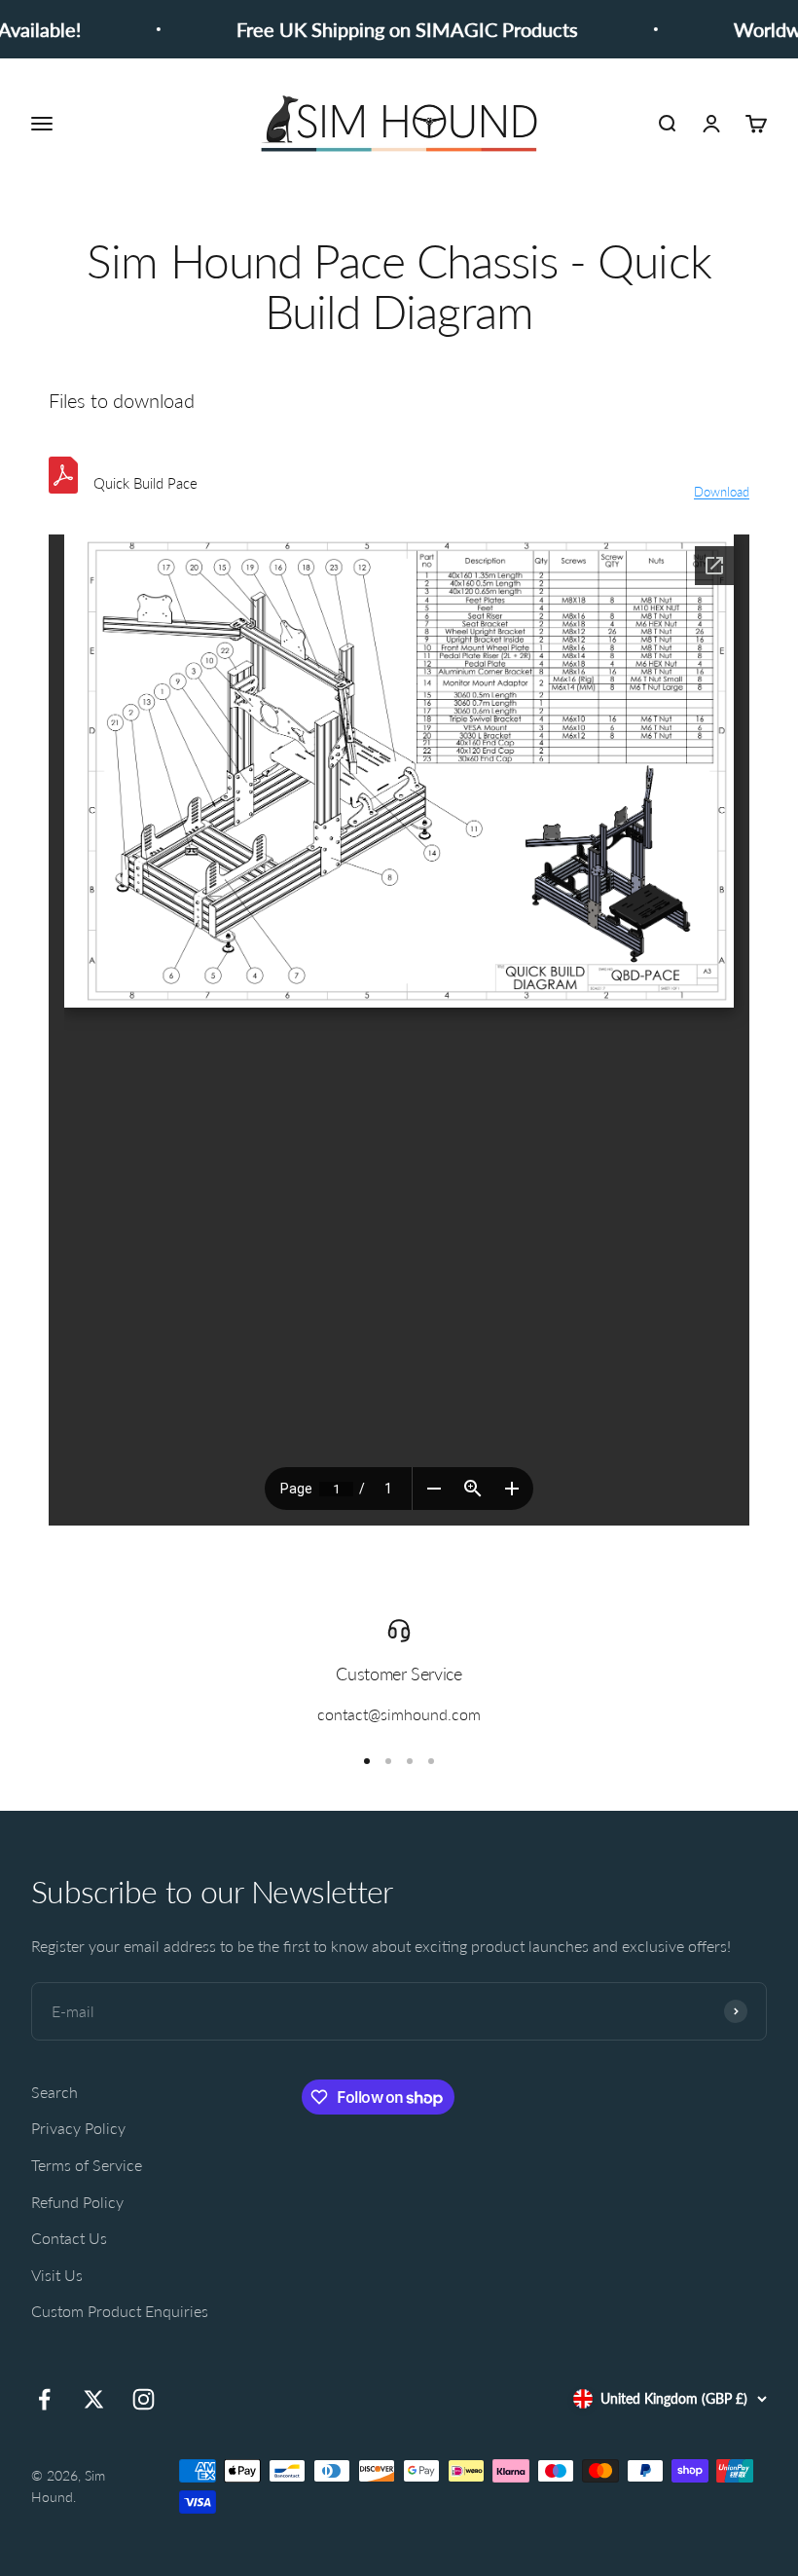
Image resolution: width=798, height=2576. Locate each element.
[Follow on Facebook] (44, 2399)
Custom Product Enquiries (120, 2311)
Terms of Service (87, 2165)
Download (722, 492)
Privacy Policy (78, 2128)
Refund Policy (77, 2202)
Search (54, 2092)
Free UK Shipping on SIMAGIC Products (393, 29)
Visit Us (57, 2275)
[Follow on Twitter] (94, 2399)
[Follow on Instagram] (144, 2399)
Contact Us (69, 2238)
